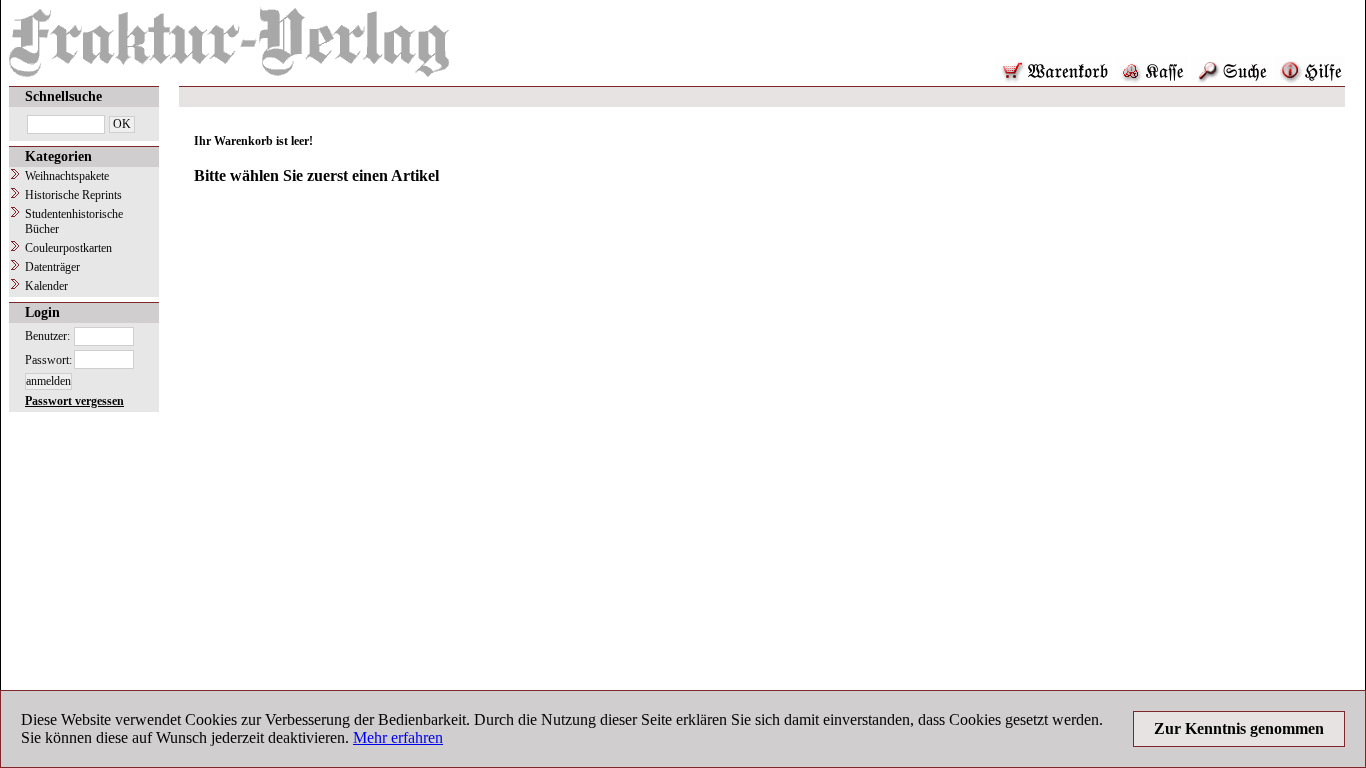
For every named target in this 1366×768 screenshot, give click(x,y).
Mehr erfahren (398, 737)
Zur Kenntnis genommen (1239, 728)
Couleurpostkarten (68, 248)
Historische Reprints (73, 195)
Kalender (46, 286)
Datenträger (52, 267)
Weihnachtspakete (67, 176)
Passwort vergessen (74, 401)
